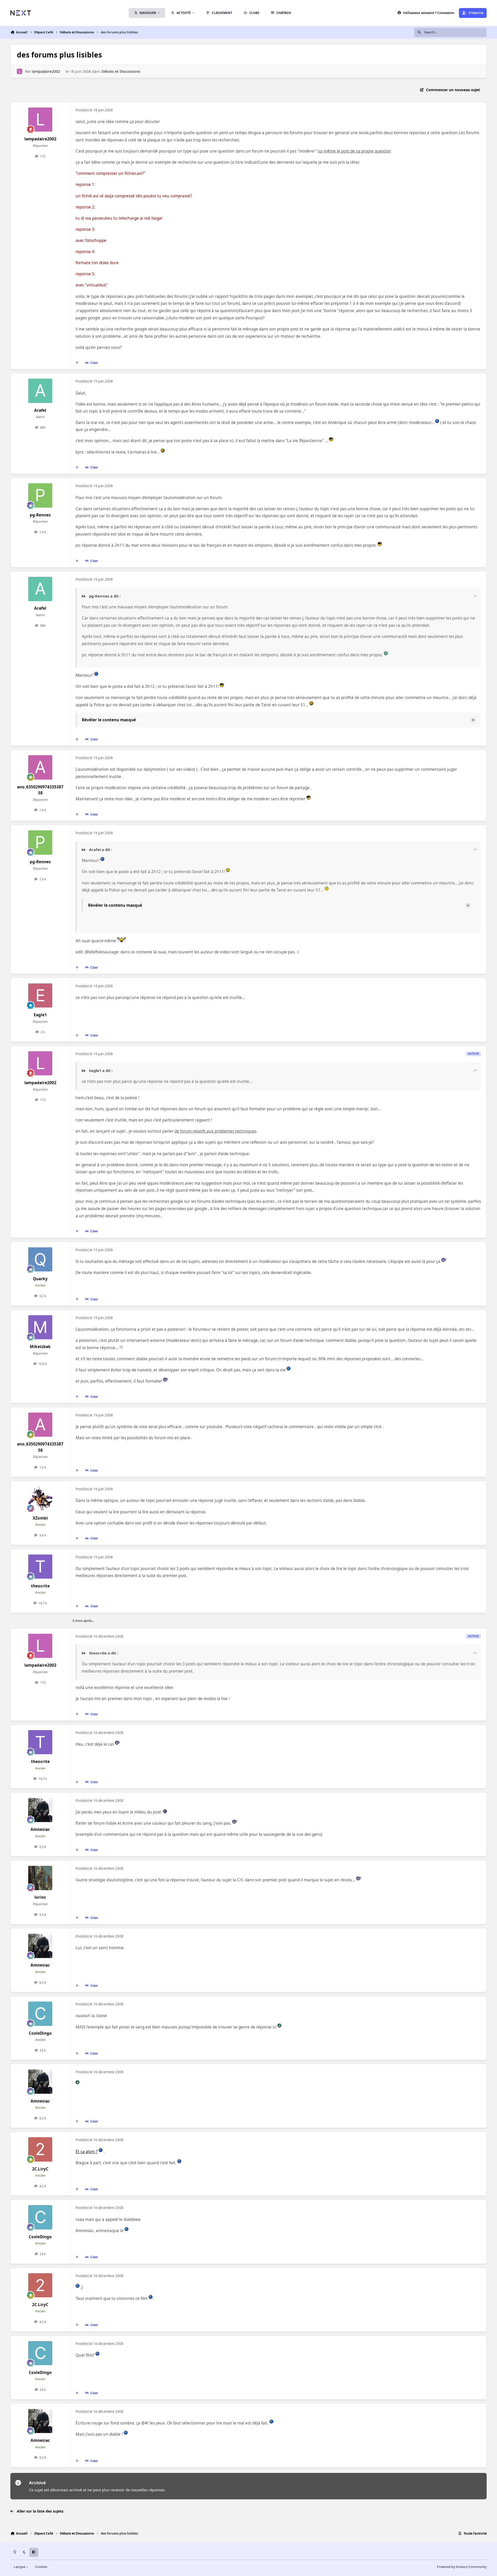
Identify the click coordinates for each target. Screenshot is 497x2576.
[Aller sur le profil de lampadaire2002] (20, 71)
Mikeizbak (40, 1347)
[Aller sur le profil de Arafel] (40, 391)
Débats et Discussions (121, 71)
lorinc (40, 1897)
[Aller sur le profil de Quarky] (40, 1260)
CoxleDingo (40, 2033)
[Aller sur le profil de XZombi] (40, 1499)
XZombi (40, 1518)
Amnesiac (40, 1829)
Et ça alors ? (87, 2152)
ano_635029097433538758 (40, 790)
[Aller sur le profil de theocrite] (40, 1567)
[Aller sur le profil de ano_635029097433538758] (40, 767)
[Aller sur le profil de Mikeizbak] (40, 1327)
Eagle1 (40, 1015)
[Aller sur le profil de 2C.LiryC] (40, 2149)
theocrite (40, 1586)
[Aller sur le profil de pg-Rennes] (40, 495)
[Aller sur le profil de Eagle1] (40, 996)
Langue (20, 2567)
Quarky (40, 1279)
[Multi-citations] (77, 363)
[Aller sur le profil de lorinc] (40, 1878)
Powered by (462, 2567)
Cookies (41, 2567)
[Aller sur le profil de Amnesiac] (40, 1810)
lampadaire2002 (46, 71)
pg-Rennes (40, 515)
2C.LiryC (40, 2169)
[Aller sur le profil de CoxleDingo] (40, 2014)
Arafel (40, 410)
